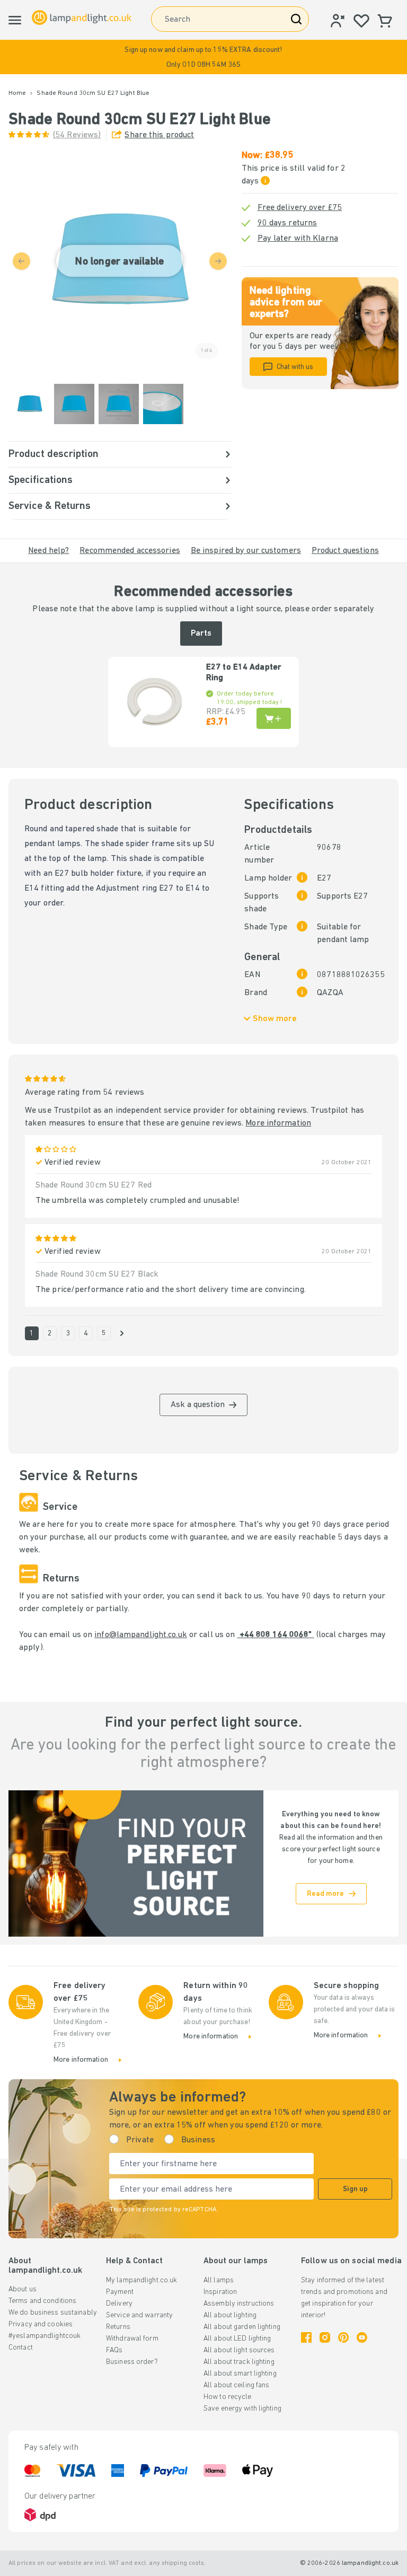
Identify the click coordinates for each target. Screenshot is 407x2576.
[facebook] (306, 2337)
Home (17, 93)
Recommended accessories (130, 551)
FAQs (114, 2350)
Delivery (119, 2304)
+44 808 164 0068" (275, 1635)
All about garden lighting (242, 2327)
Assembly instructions (239, 2304)
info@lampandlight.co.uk (141, 1635)
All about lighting (230, 2315)
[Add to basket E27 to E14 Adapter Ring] (274, 718)
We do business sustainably (53, 2313)
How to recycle (228, 2397)
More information (278, 1123)
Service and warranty (139, 2315)
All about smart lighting (240, 2374)
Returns (118, 2327)
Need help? (48, 551)
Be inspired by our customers (246, 551)
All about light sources (239, 2350)
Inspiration (220, 2292)
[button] (203, 57)
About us (23, 2289)
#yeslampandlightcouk (45, 2336)
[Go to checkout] (122, 1333)
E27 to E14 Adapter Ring (244, 673)
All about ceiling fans (236, 2385)
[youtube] (362, 2337)
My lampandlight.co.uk (141, 2280)
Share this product (159, 135)
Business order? (132, 2362)
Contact (21, 2348)
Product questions (345, 551)
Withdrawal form (132, 2339)
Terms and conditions (42, 2301)
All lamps (219, 2280)
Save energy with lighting (242, 2409)
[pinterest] (343, 2337)
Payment (120, 2292)
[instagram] (325, 2337)
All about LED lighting (237, 2339)
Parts (201, 634)
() (77, 135)
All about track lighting (239, 2362)
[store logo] (82, 18)
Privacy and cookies (41, 2324)
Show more (275, 1019)
